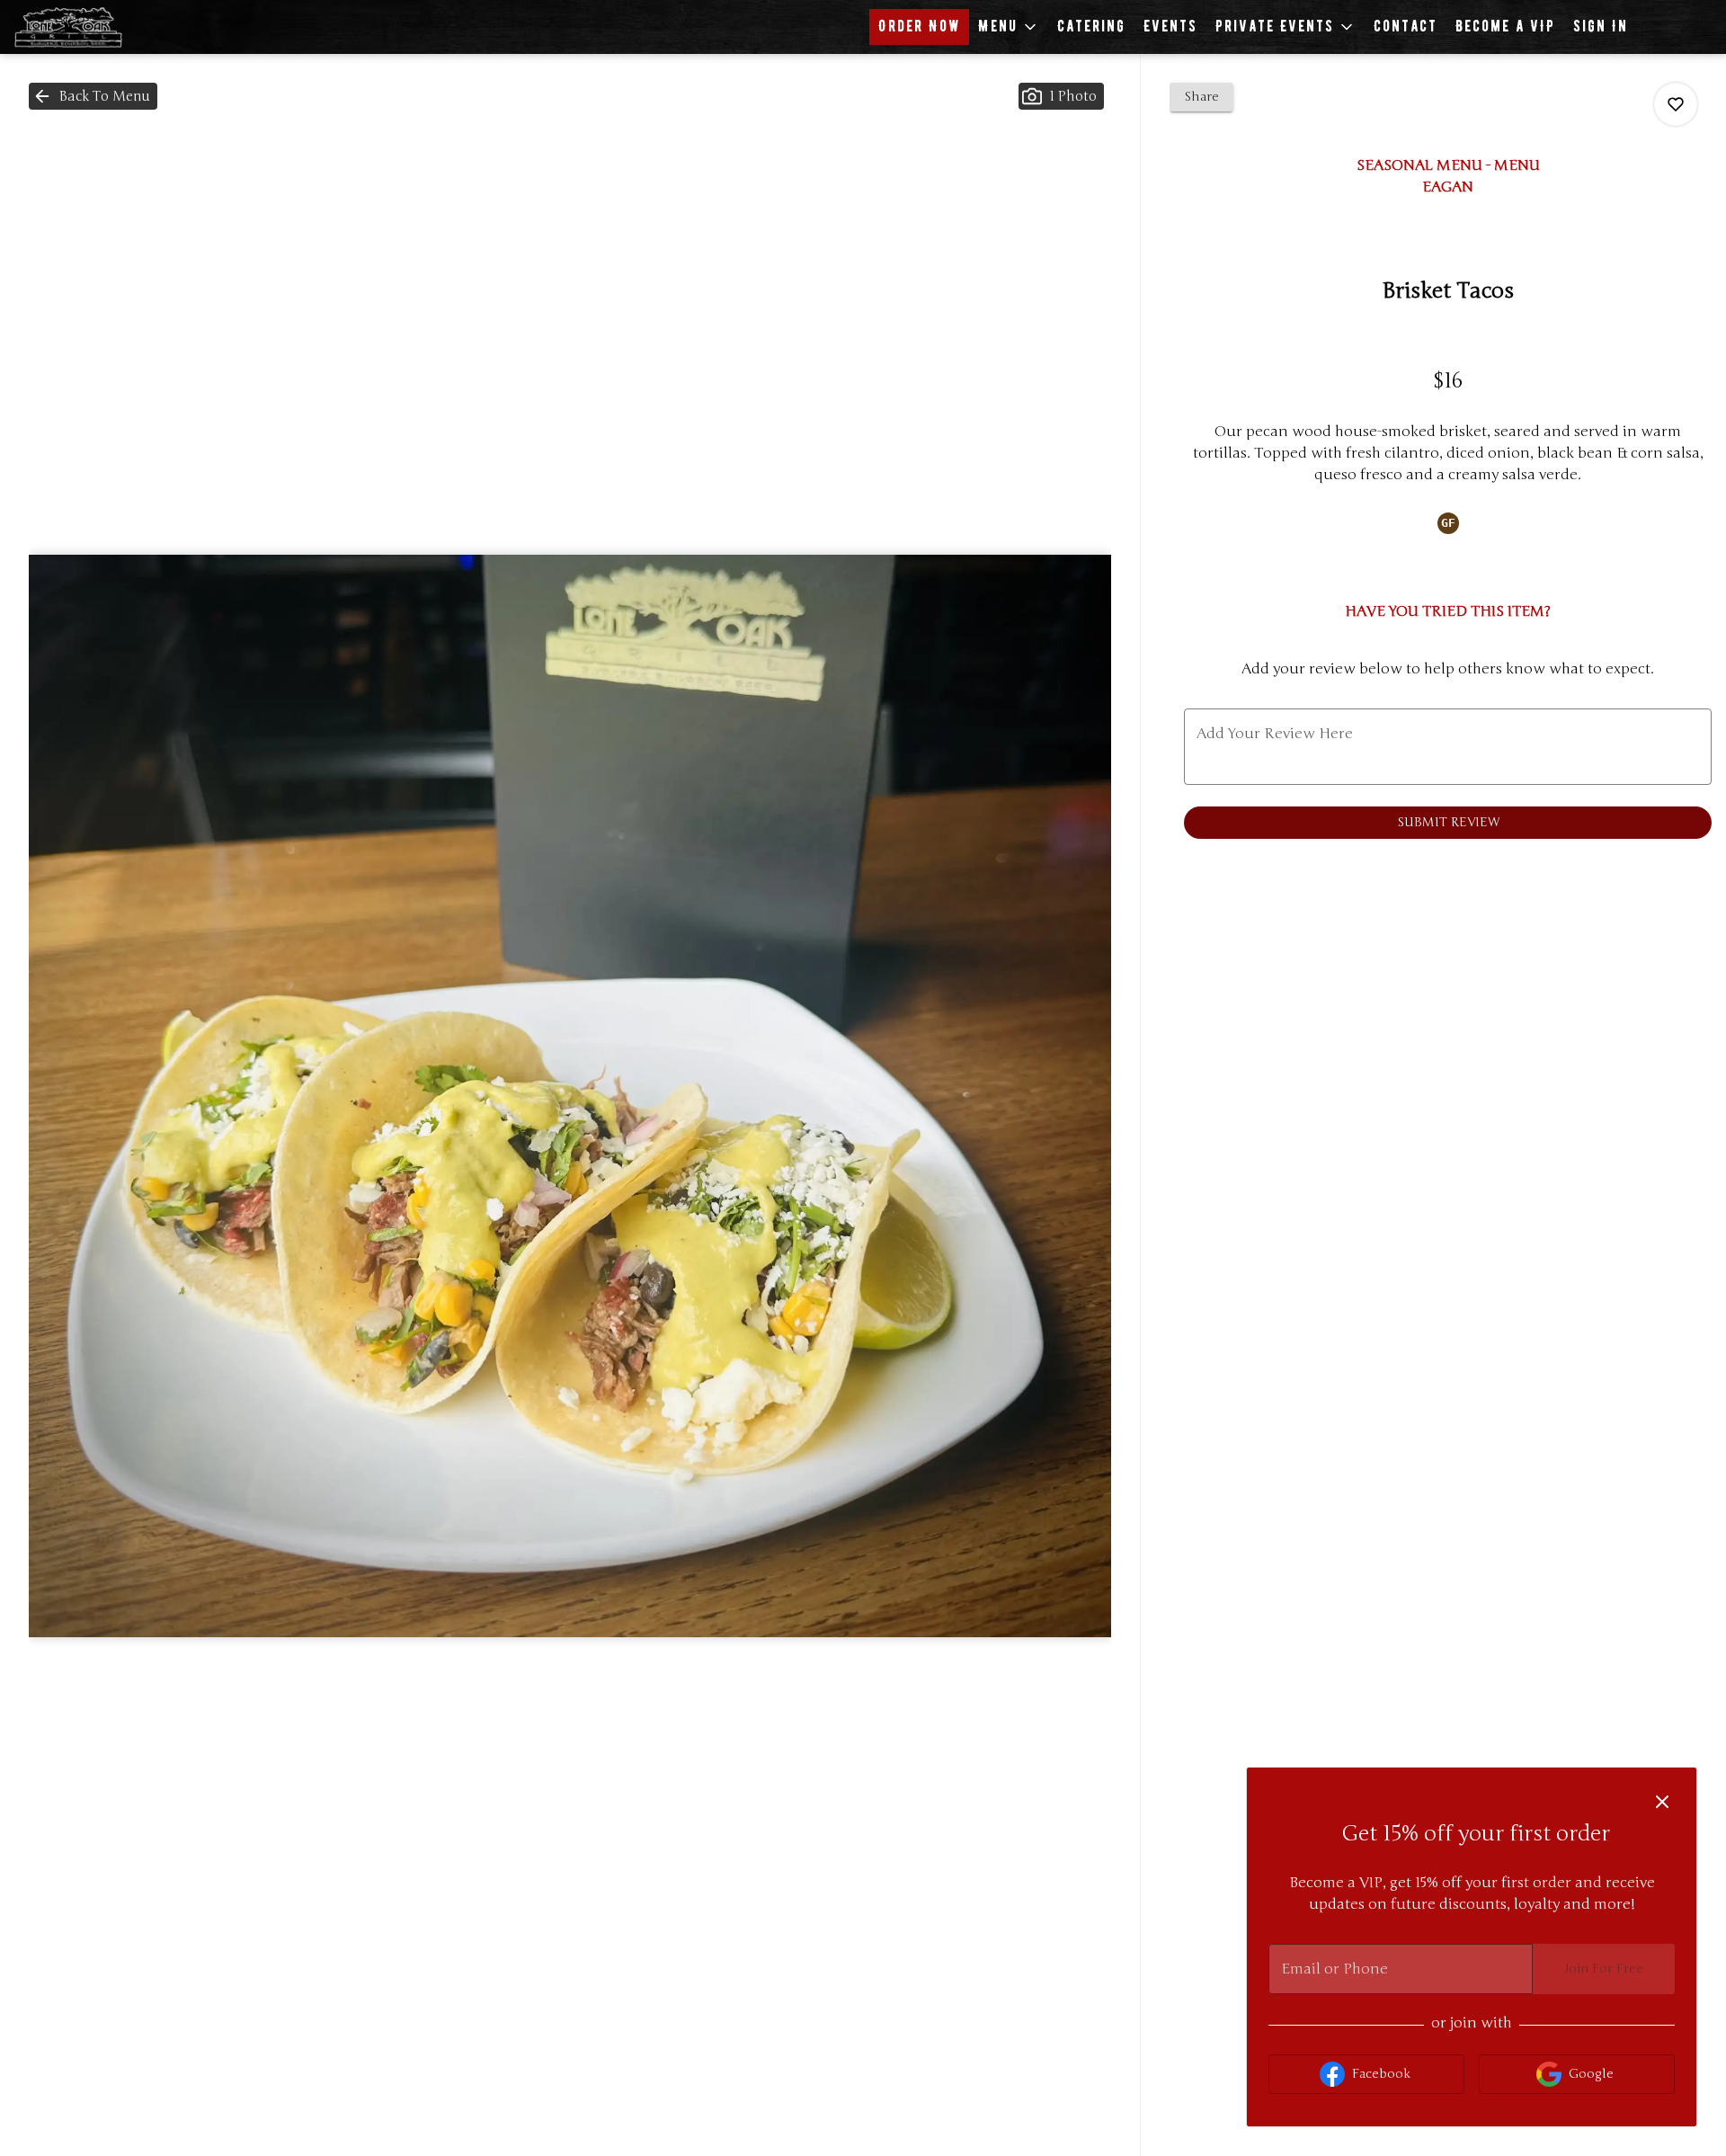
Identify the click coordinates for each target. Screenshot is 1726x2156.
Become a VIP (1505, 27)
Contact (1406, 27)
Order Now (919, 27)
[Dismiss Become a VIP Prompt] (1662, 1802)
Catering (1091, 27)
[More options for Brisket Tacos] (1676, 104)
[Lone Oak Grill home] (95, 27)
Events (1170, 27)
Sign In (1601, 27)
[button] (1009, 27)
